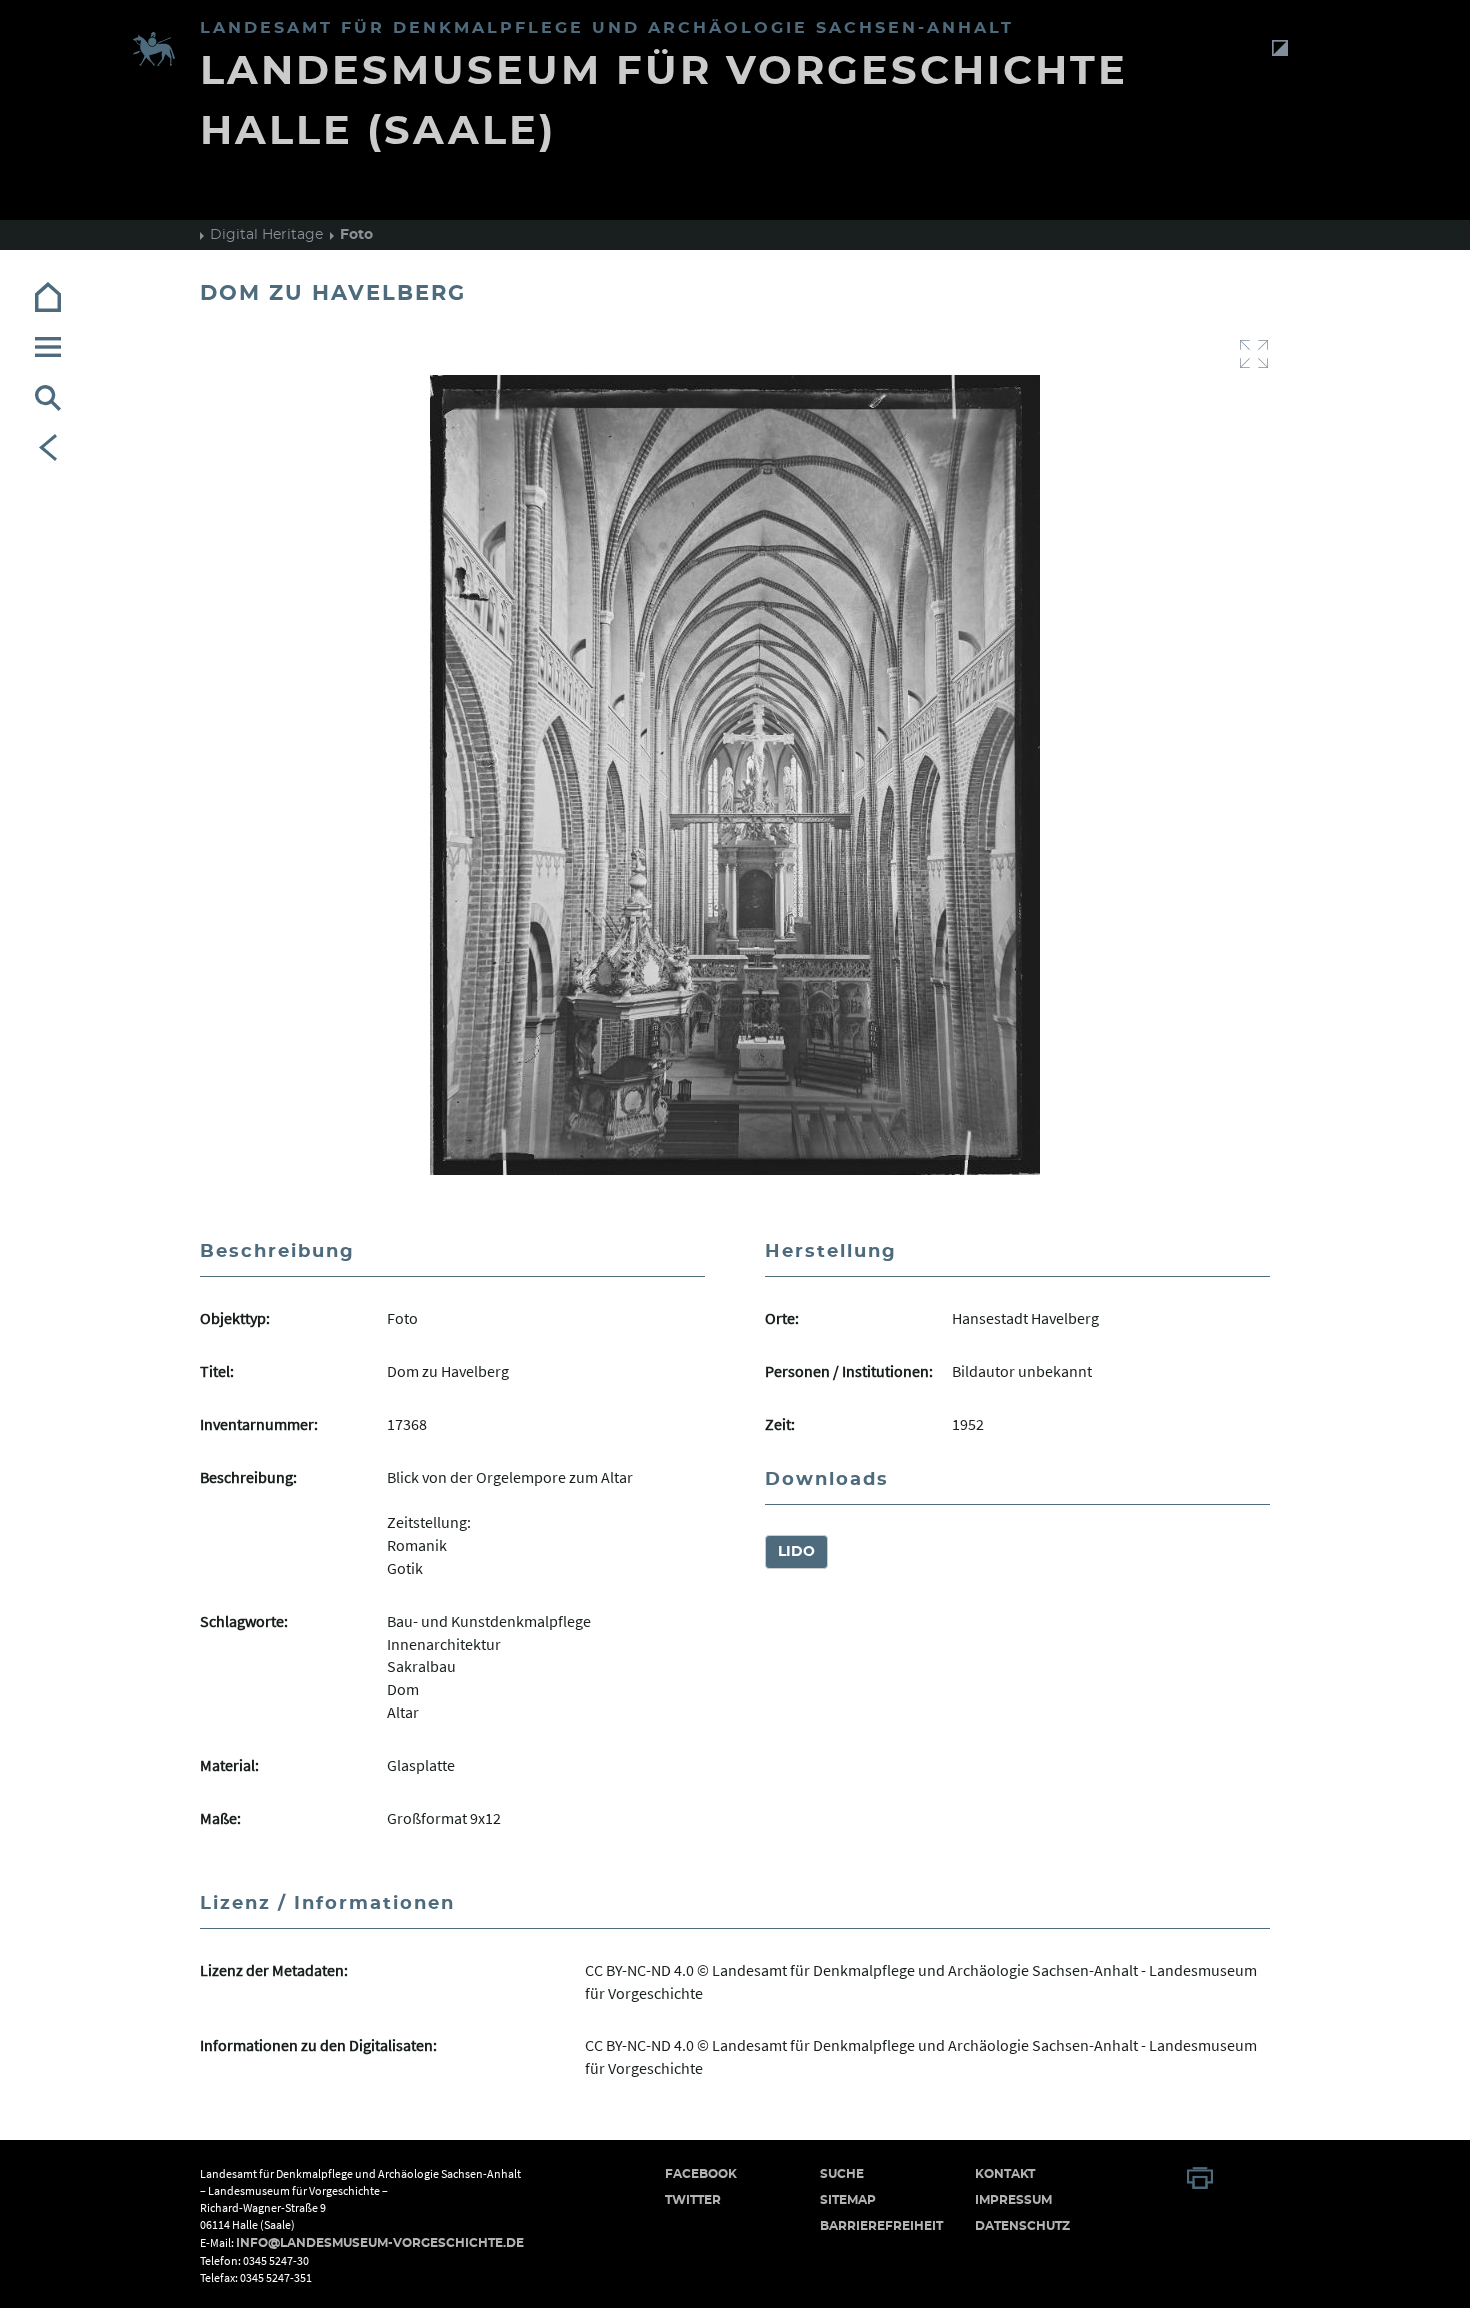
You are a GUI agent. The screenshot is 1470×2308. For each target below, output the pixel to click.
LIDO (796, 1552)
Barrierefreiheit (881, 2226)
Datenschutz (1022, 2226)
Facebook (701, 2174)
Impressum (1013, 2200)
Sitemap (848, 2200)
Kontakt (1005, 2174)
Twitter (693, 2200)
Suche (842, 2174)
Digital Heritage (266, 235)
